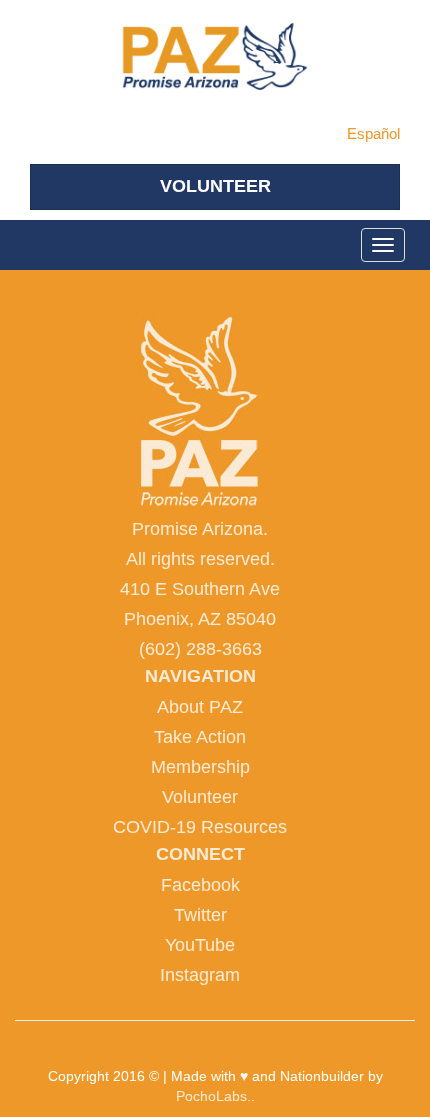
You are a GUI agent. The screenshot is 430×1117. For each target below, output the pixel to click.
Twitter (200, 915)
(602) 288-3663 (200, 649)
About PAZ (200, 707)
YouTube (200, 945)
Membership (200, 767)
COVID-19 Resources (200, 827)
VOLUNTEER (215, 186)
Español (373, 133)
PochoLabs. (213, 1096)
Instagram (200, 975)
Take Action (200, 737)
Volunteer (200, 797)
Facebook (200, 885)
